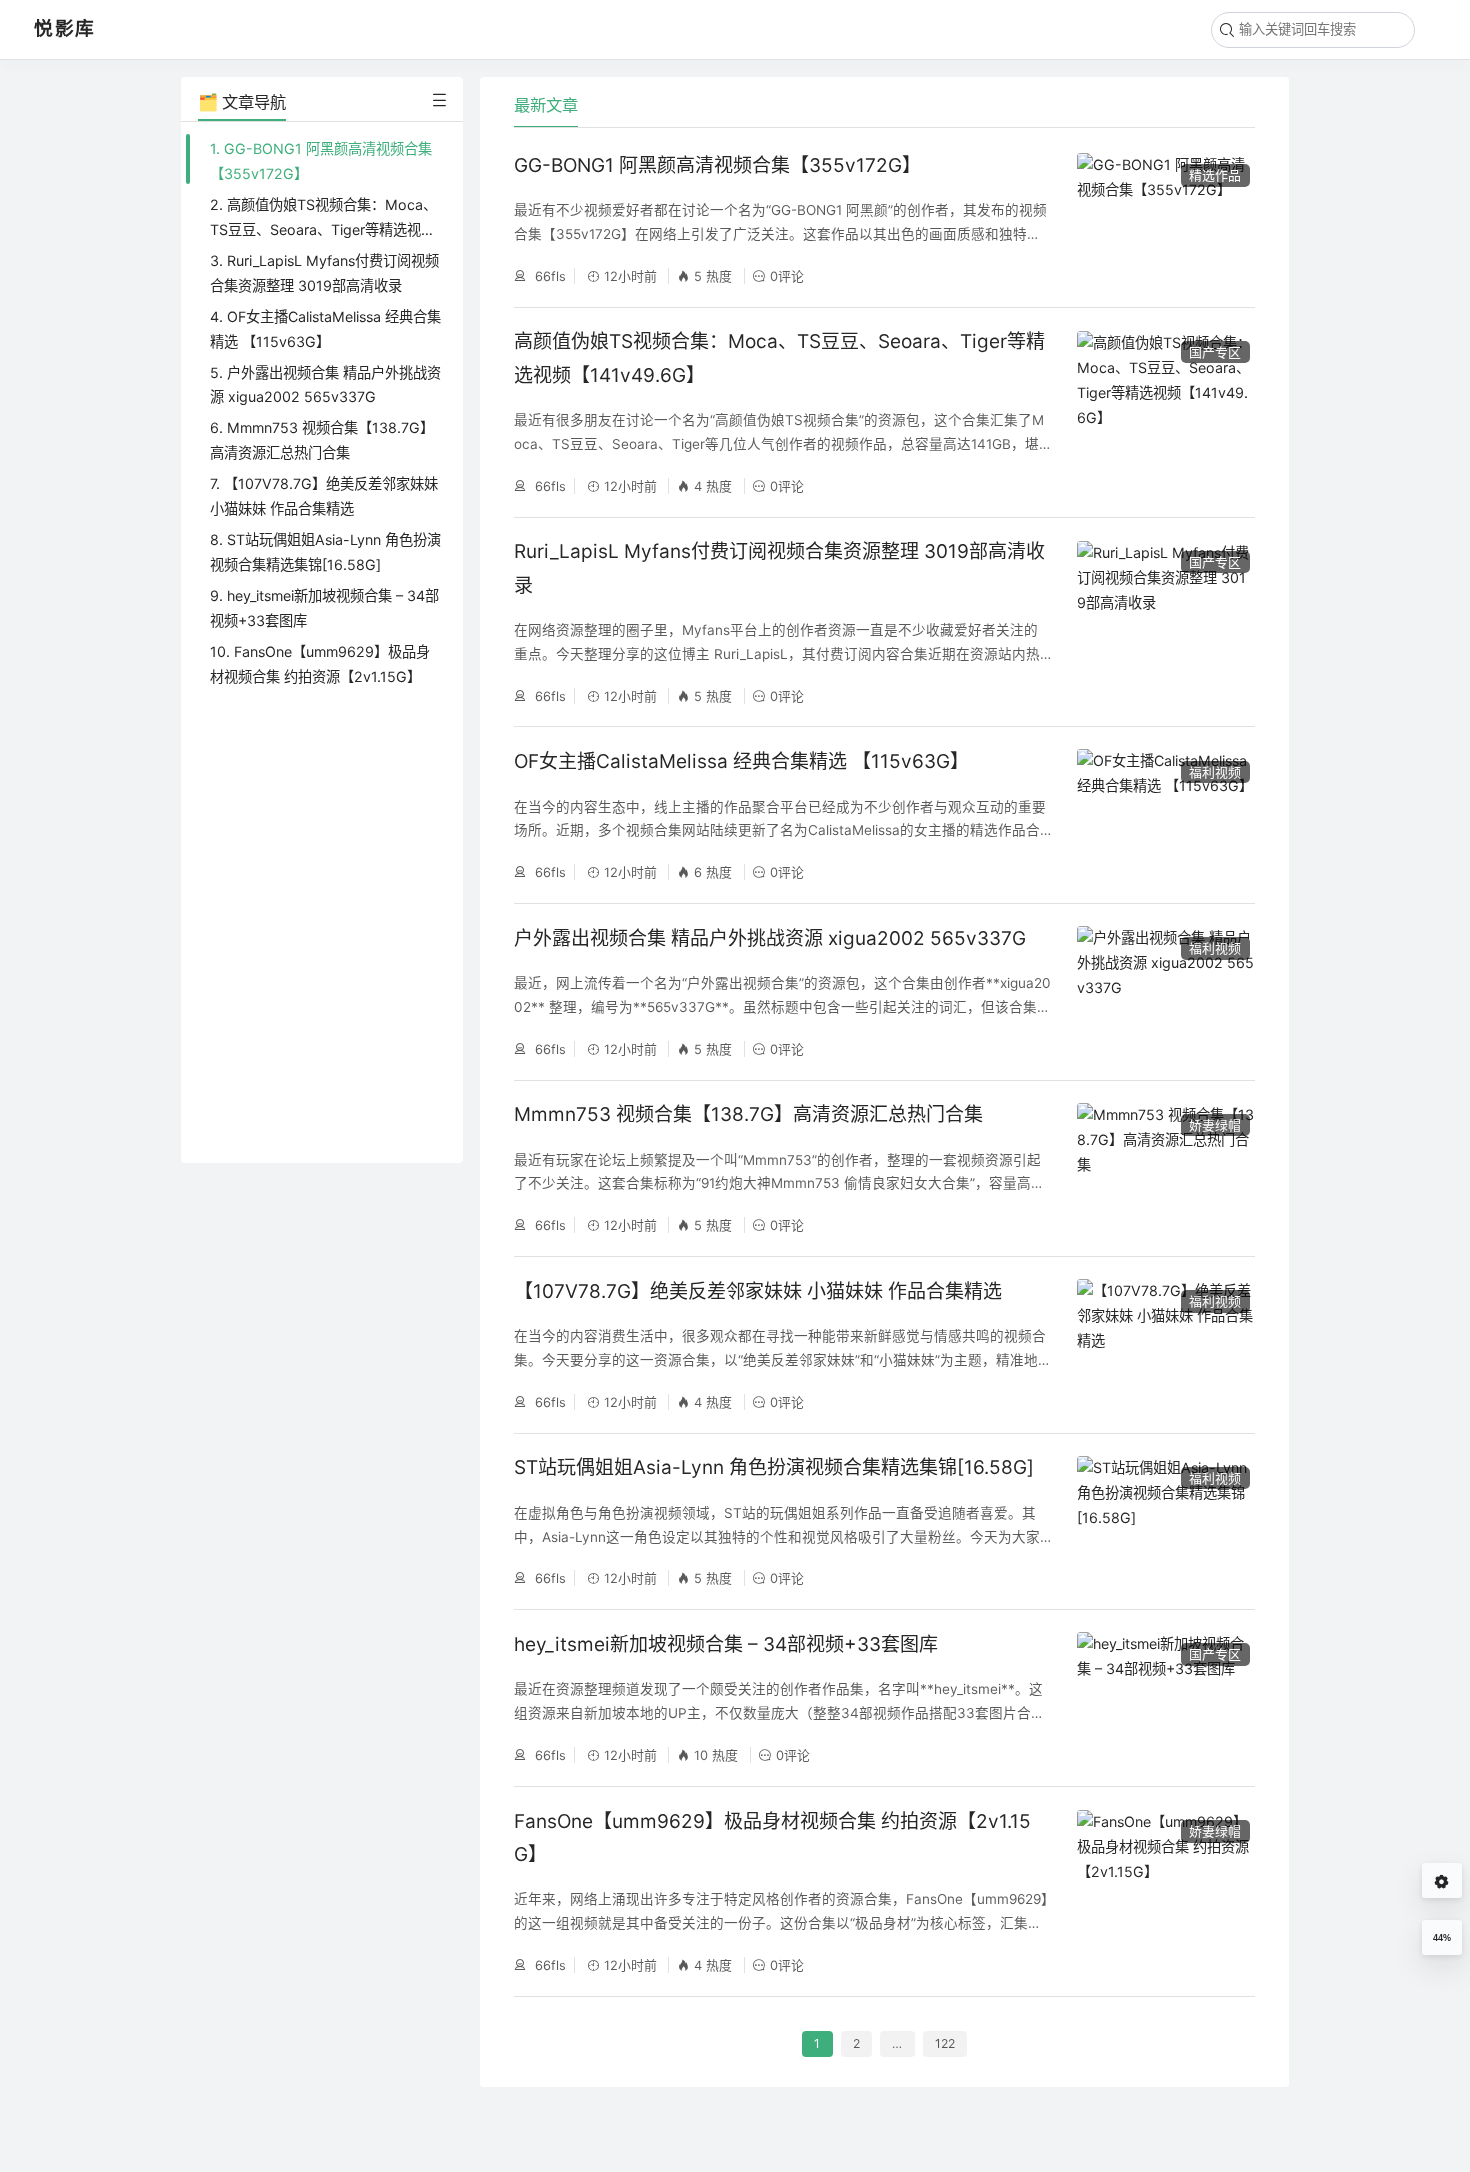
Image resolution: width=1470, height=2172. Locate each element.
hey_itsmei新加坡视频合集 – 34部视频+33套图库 (726, 1644)
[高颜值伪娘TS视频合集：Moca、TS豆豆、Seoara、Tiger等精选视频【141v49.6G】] (1166, 412)
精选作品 (1215, 175)
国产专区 (1215, 352)
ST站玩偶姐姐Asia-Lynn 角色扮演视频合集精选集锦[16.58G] (774, 1467)
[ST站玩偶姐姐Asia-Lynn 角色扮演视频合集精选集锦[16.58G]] (1166, 1521)
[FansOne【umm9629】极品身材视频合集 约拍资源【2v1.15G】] (1166, 1891)
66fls (548, 276)
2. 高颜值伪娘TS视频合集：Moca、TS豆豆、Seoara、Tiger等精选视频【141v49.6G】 (323, 229)
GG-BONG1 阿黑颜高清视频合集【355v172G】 (717, 165)
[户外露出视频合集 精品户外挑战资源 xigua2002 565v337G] (1166, 991)
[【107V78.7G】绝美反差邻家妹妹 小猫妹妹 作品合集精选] (1166, 1344)
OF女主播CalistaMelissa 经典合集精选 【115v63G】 (741, 761)
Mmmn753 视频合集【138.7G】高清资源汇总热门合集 (748, 1114)
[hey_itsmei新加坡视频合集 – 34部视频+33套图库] (1166, 1697)
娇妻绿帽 (1215, 1125)
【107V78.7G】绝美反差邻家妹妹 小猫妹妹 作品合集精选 (758, 1291)
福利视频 (1215, 772)
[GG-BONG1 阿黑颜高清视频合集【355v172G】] (1166, 218)
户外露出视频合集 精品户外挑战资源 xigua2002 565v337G (770, 938)
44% (1442, 1938)
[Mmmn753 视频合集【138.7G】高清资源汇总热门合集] (1166, 1168)
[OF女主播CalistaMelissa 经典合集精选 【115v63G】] (1166, 814)
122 (945, 2044)
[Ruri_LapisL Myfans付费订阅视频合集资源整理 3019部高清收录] (1166, 622)
